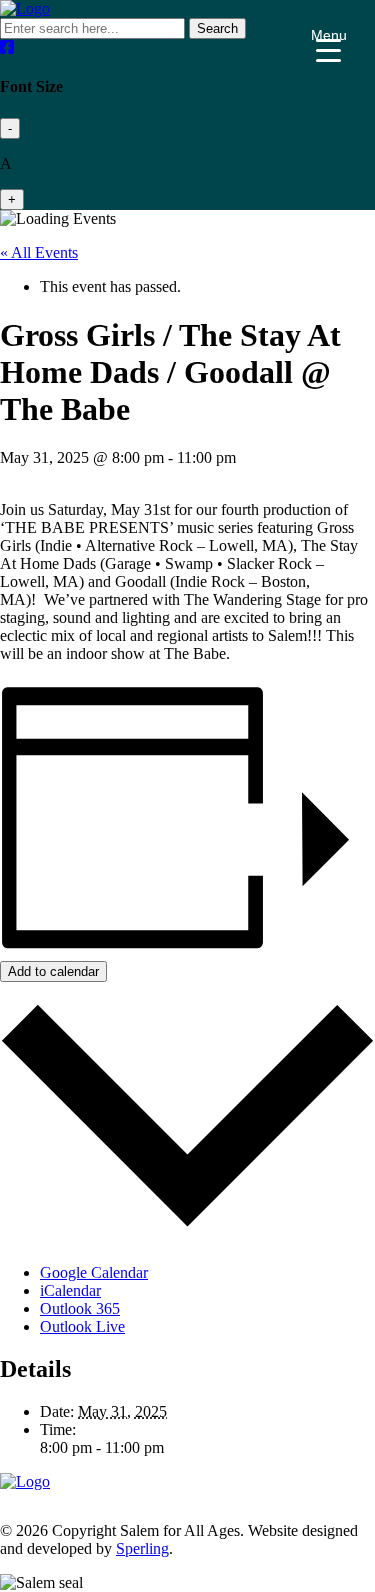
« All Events (39, 252)
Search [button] (217, 28)
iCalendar (70, 1290)
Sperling (142, 1548)
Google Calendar (94, 1272)
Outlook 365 (80, 1308)
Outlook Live (82, 1326)
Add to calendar (53, 971)
